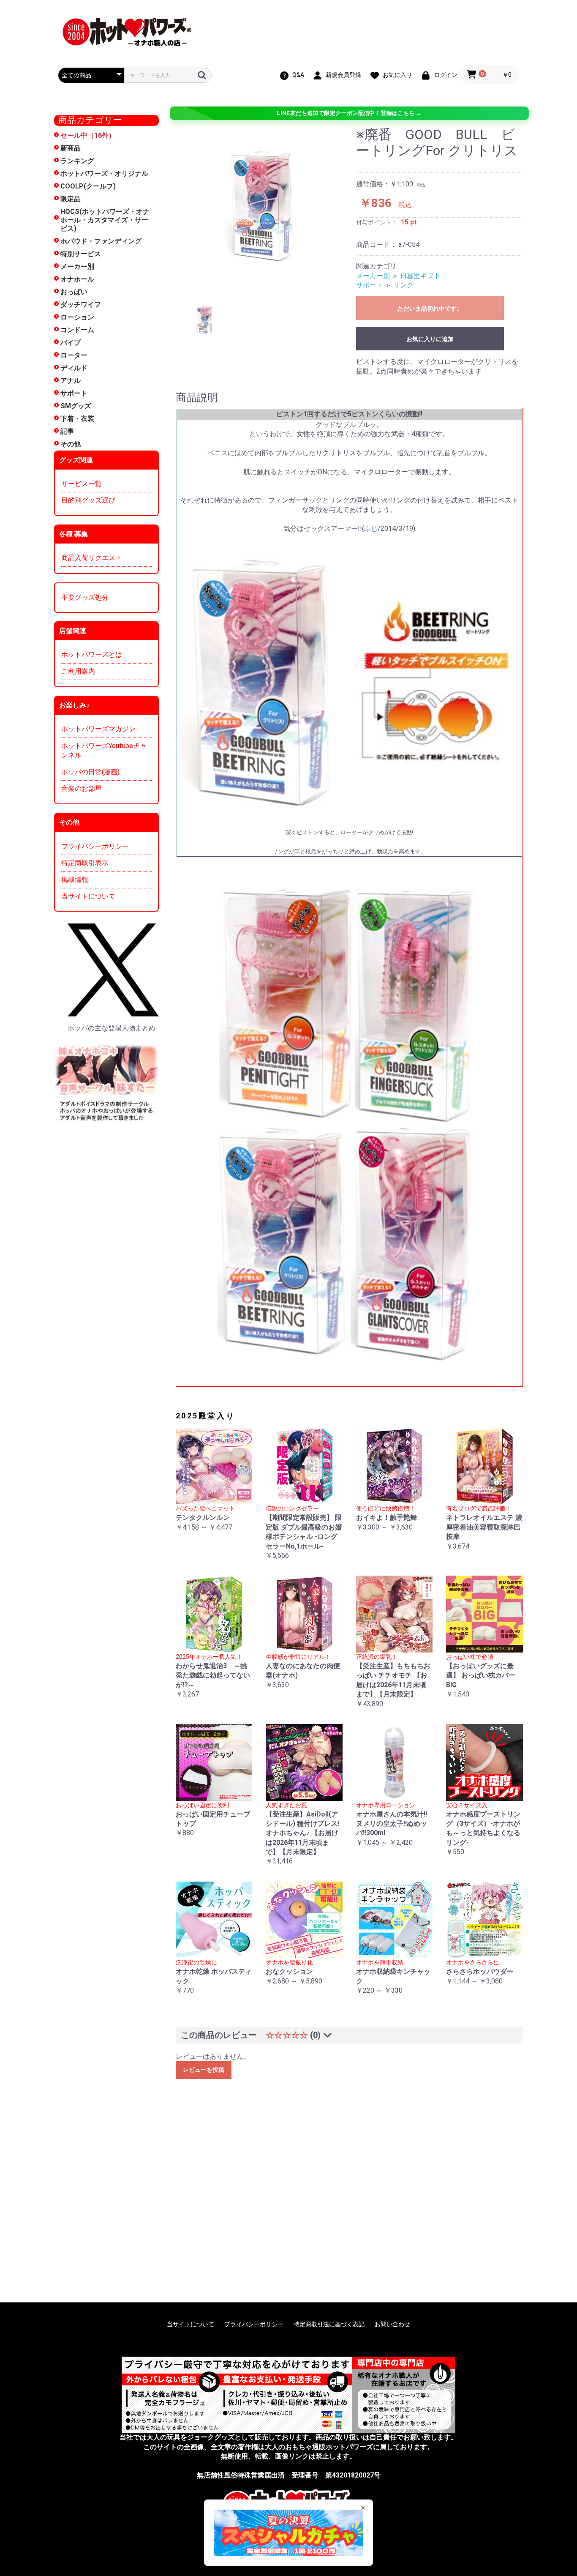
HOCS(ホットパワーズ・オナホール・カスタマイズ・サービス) (105, 220)
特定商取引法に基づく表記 (329, 2324)
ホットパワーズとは (92, 654)
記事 (67, 431)
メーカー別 (77, 266)
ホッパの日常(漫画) (90, 772)
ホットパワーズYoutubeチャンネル (104, 750)
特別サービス (81, 254)
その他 (71, 444)
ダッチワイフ (81, 305)
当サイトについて (88, 896)
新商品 (71, 148)
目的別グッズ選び (88, 500)
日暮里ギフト (420, 276)
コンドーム (77, 330)
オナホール (77, 279)
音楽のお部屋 (82, 788)
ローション (77, 317)
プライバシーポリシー (95, 846)
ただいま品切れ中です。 (430, 309)
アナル (71, 381)
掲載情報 (75, 880)
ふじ (371, 529)
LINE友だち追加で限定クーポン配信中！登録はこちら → (349, 113)
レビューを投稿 (204, 2070)
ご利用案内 (78, 671)
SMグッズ (76, 406)
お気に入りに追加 (430, 339)
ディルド (74, 368)
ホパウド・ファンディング (101, 241)
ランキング (77, 161)
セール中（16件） (88, 135)
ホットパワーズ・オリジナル (104, 173)
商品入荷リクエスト (92, 558)
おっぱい (74, 292)
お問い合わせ (392, 2324)
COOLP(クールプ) (88, 186)
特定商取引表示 (85, 863)
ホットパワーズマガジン (98, 729)
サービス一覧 (82, 484)
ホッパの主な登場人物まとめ (112, 1028)
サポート (74, 393)
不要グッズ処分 (85, 597)
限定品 (71, 199)
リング (403, 285)
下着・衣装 (77, 419)
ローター (74, 355)
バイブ (71, 343)
